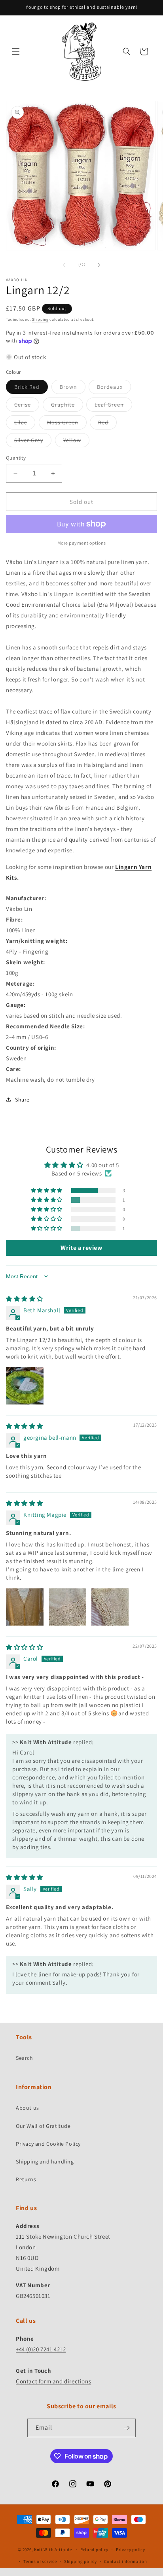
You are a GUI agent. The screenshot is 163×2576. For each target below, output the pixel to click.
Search (25, 2058)
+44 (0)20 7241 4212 (41, 2349)
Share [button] (22, 1100)
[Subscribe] (127, 2428)
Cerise (27, 406)
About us (27, 2108)
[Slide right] (99, 265)
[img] (25, 1299)
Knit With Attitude (53, 2550)
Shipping (40, 319)
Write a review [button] (81, 1248)
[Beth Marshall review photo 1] (25, 1386)
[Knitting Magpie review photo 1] (25, 1607)
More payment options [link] (82, 543)
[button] (16, 51)
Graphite (67, 406)
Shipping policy (81, 2561)
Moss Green (67, 424)
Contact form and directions (53, 2381)
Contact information (125, 2561)
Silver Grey (33, 442)
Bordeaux (114, 388)
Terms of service (40, 2561)
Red (107, 424)
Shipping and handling (45, 2161)
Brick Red (31, 388)
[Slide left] (64, 265)
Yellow (76, 442)
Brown (73, 388)
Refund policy (94, 2550)
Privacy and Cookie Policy (48, 2144)
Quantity (16, 458)
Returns (26, 2179)
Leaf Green (113, 406)
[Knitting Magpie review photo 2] (68, 1607)
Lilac (25, 424)
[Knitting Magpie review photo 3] (110, 1607)
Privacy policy (131, 2550)
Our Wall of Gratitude (43, 2126)
